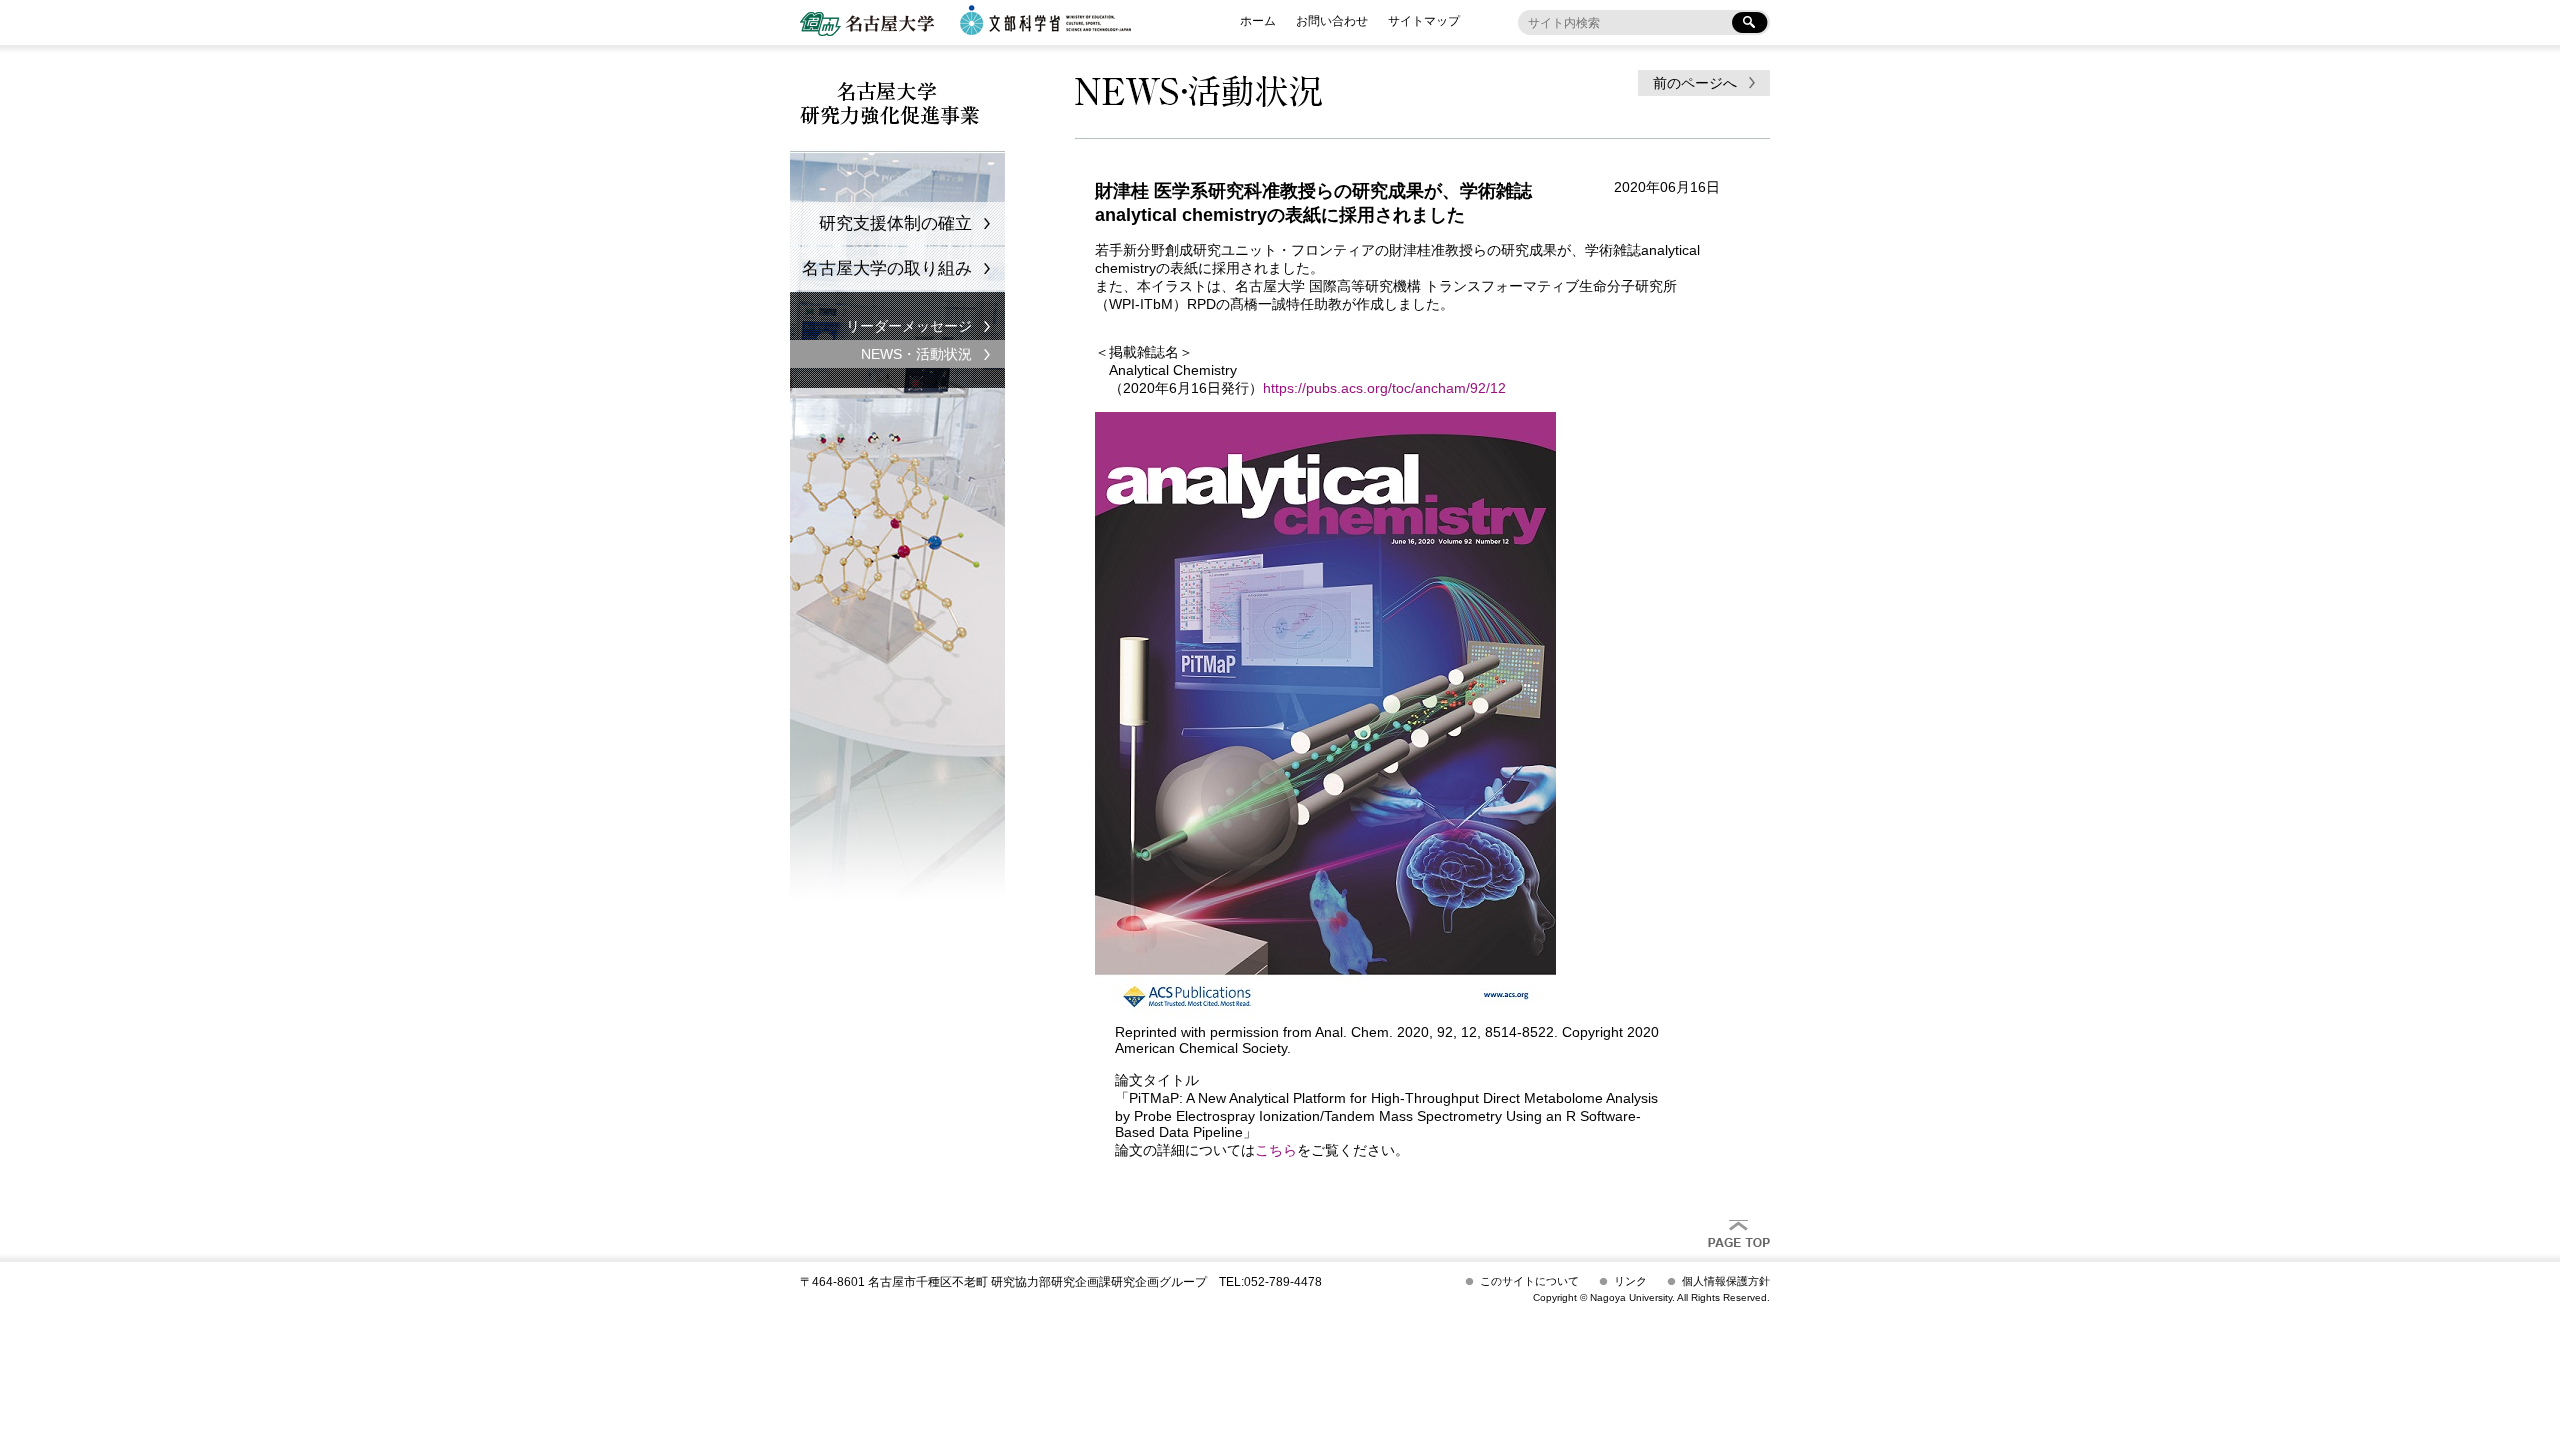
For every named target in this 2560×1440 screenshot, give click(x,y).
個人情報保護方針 (1726, 1281)
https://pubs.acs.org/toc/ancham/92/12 (1384, 388)
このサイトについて (1529, 1281)
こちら (1276, 1150)
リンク (1630, 1281)
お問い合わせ (1332, 21)
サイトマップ (1424, 21)
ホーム (1258, 21)
